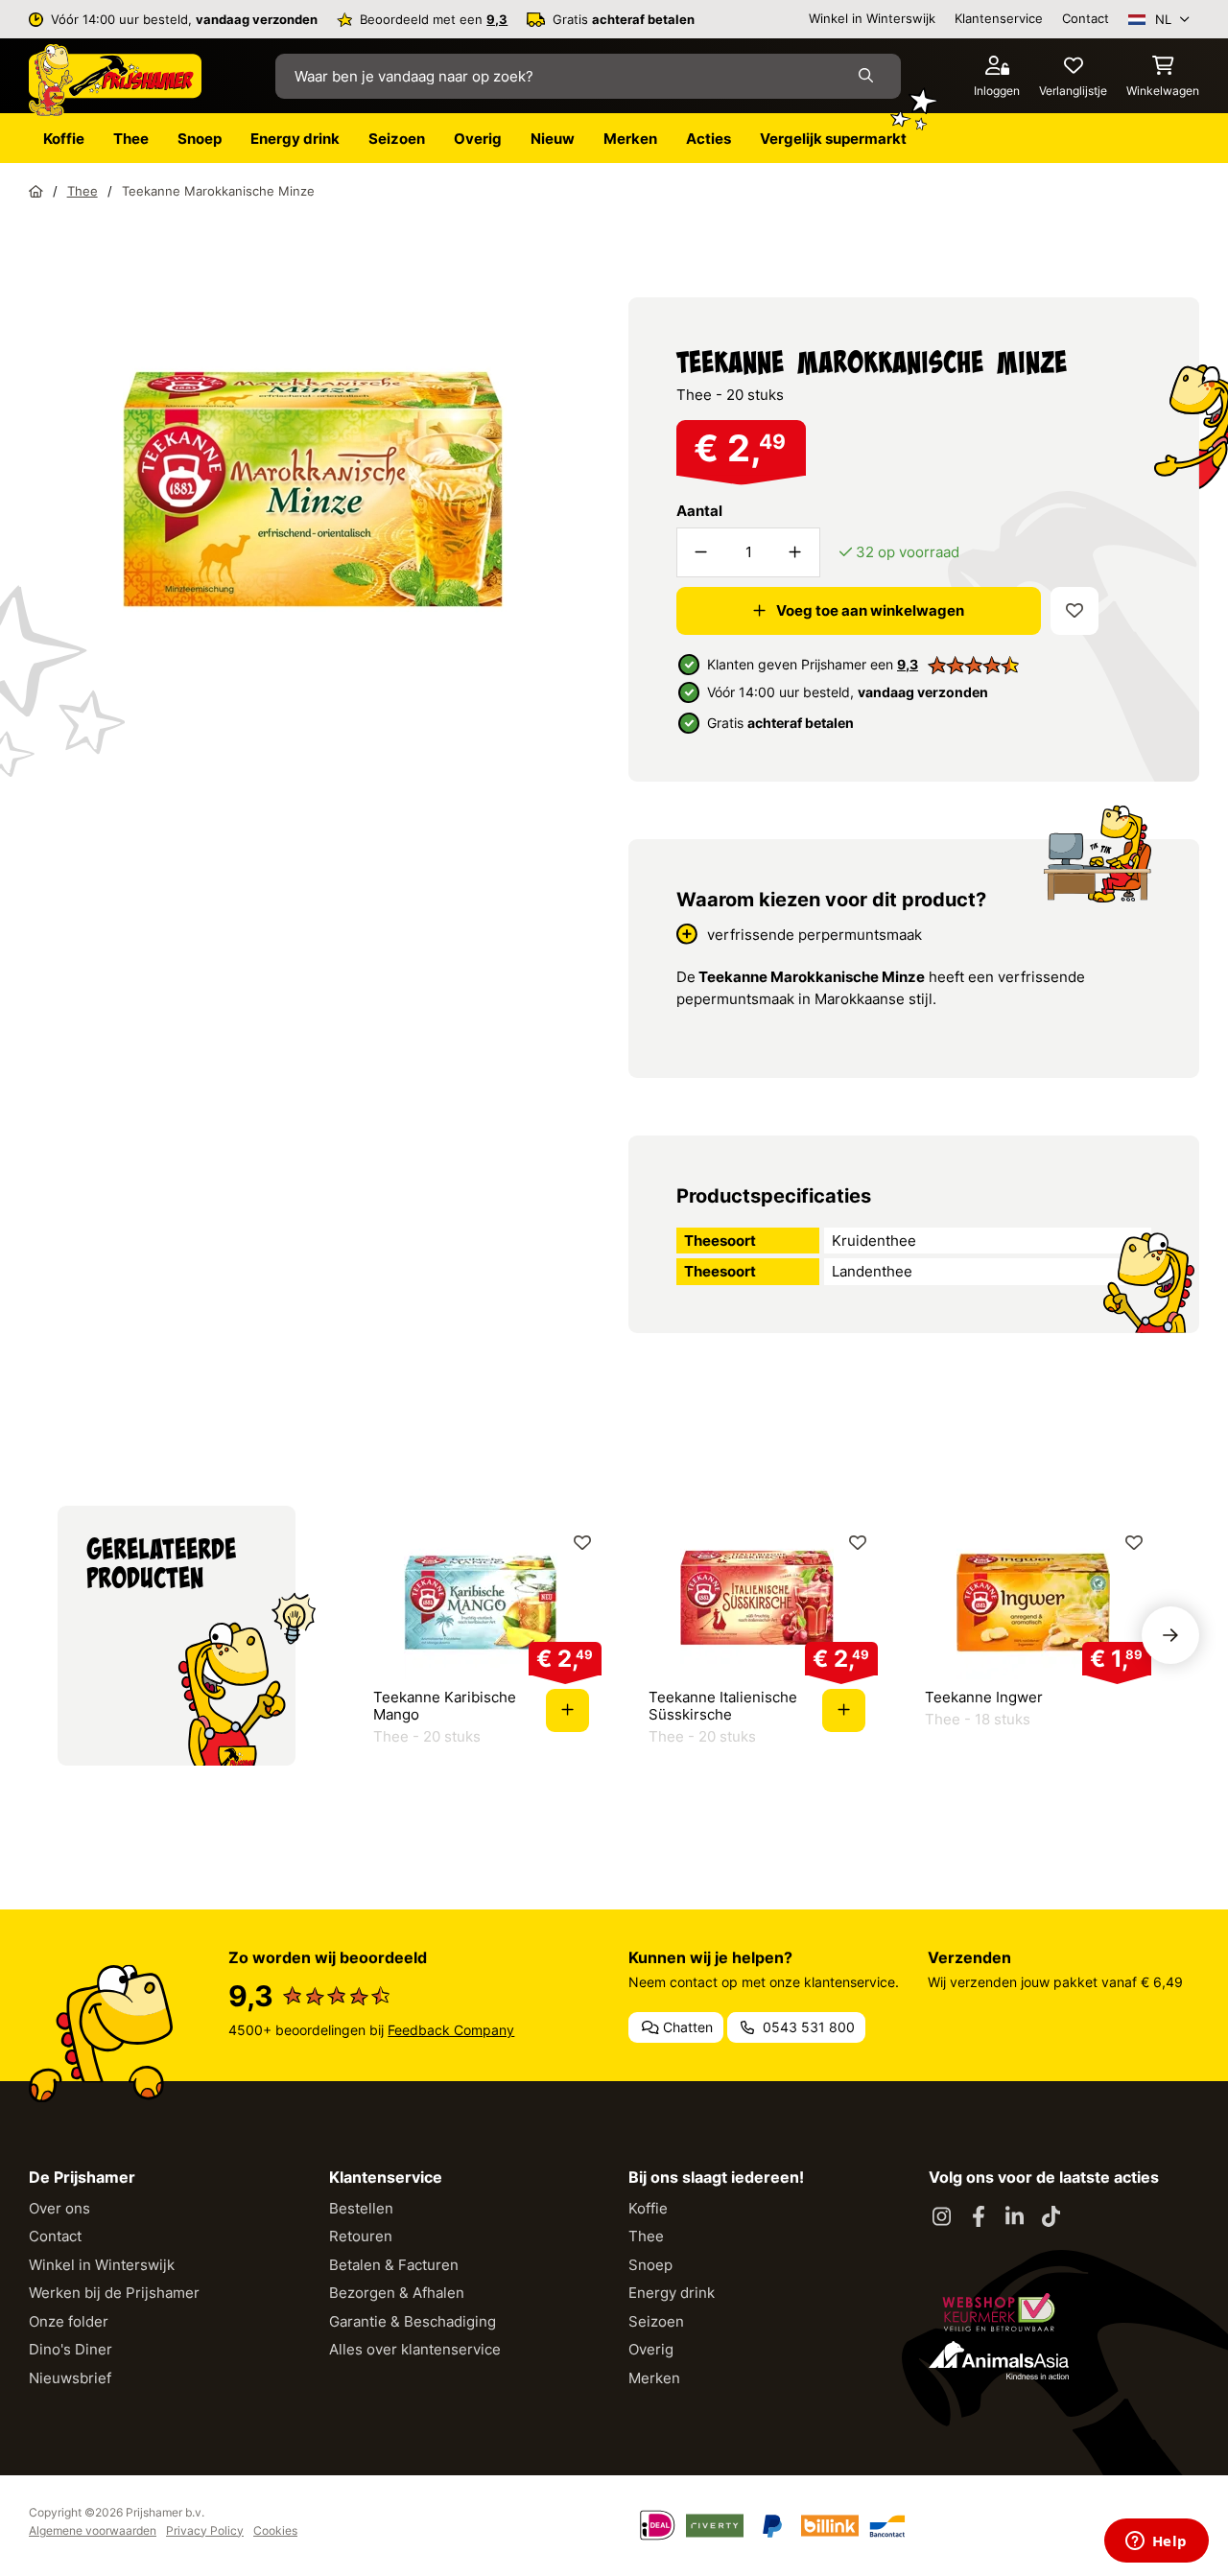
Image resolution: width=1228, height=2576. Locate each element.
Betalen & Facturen (394, 2265)
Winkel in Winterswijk (872, 18)
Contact (1086, 18)
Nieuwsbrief (70, 2378)
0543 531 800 (807, 2027)
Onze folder (69, 2321)
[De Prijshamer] (115, 81)
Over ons (59, 2208)
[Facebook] (979, 2217)
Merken (654, 2378)
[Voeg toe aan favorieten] (1074, 611)
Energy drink (672, 2293)
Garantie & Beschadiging (413, 2321)
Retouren (361, 2236)
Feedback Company (451, 2030)
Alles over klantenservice (415, 2349)
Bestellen (361, 2208)
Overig (651, 2349)
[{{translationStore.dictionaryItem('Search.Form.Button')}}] (870, 75)
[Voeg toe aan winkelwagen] (567, 1710)
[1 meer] (795, 552)
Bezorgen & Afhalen (397, 2293)
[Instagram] (942, 2217)
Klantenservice (999, 18)
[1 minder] (701, 552)
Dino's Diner (71, 2349)
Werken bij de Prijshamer (114, 2293)
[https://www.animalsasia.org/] (999, 2360)
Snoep (650, 2265)
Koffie (648, 2208)
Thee (646, 2236)
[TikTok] (1051, 2217)
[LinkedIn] (1015, 2217)
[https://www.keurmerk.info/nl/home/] (999, 2312)
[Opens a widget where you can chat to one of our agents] (1156, 2542)
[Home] (36, 191)
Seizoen (656, 2321)
